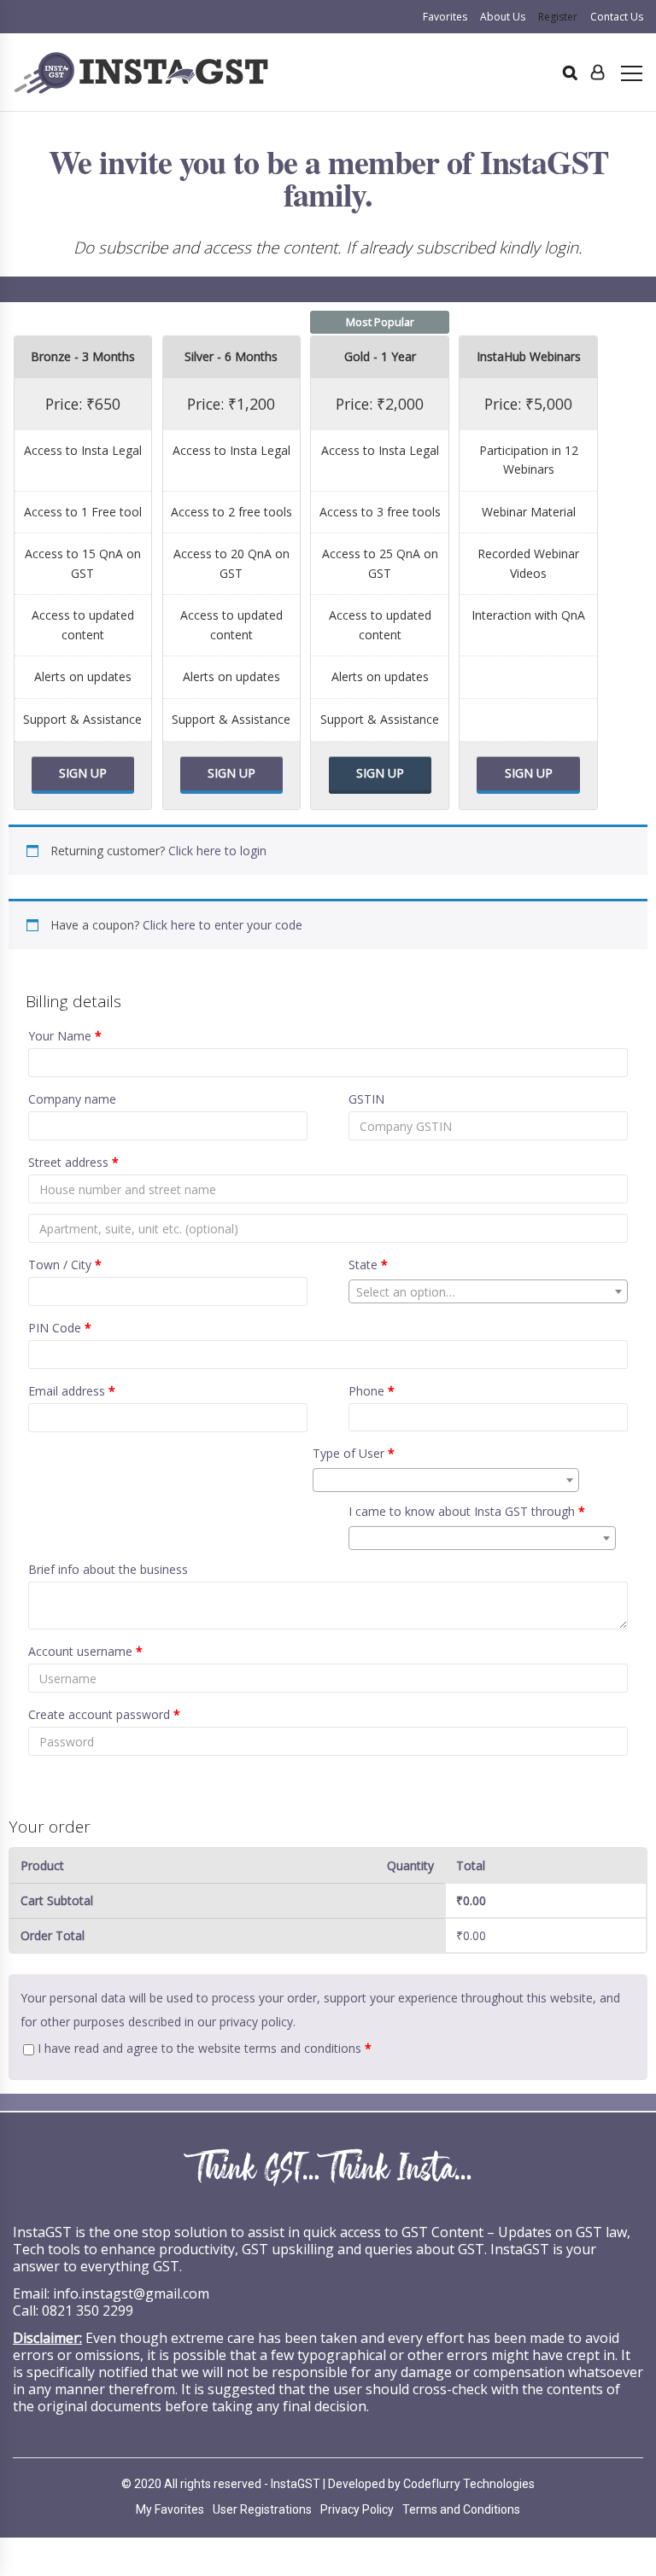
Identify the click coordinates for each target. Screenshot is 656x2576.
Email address (72, 1391)
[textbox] (488, 1292)
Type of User (354, 1453)
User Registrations (262, 2509)
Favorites (445, 17)
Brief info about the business (108, 1569)
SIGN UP (83, 773)
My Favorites (170, 2509)
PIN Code (60, 1328)
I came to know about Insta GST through (467, 1511)
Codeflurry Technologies (469, 2484)
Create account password (104, 1714)
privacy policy (256, 2022)
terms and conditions (303, 2048)
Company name (72, 1099)
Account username (85, 1651)
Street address (73, 1162)
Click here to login (217, 851)
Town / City (65, 1265)
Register (558, 17)
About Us (503, 17)
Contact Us (617, 17)
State (368, 1265)
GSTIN (366, 1099)
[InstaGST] (141, 73)
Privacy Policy (357, 2509)
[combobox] (488, 1291)
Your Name (65, 1036)
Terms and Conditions (461, 2509)
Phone (372, 1391)
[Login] (597, 73)
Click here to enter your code (223, 925)
